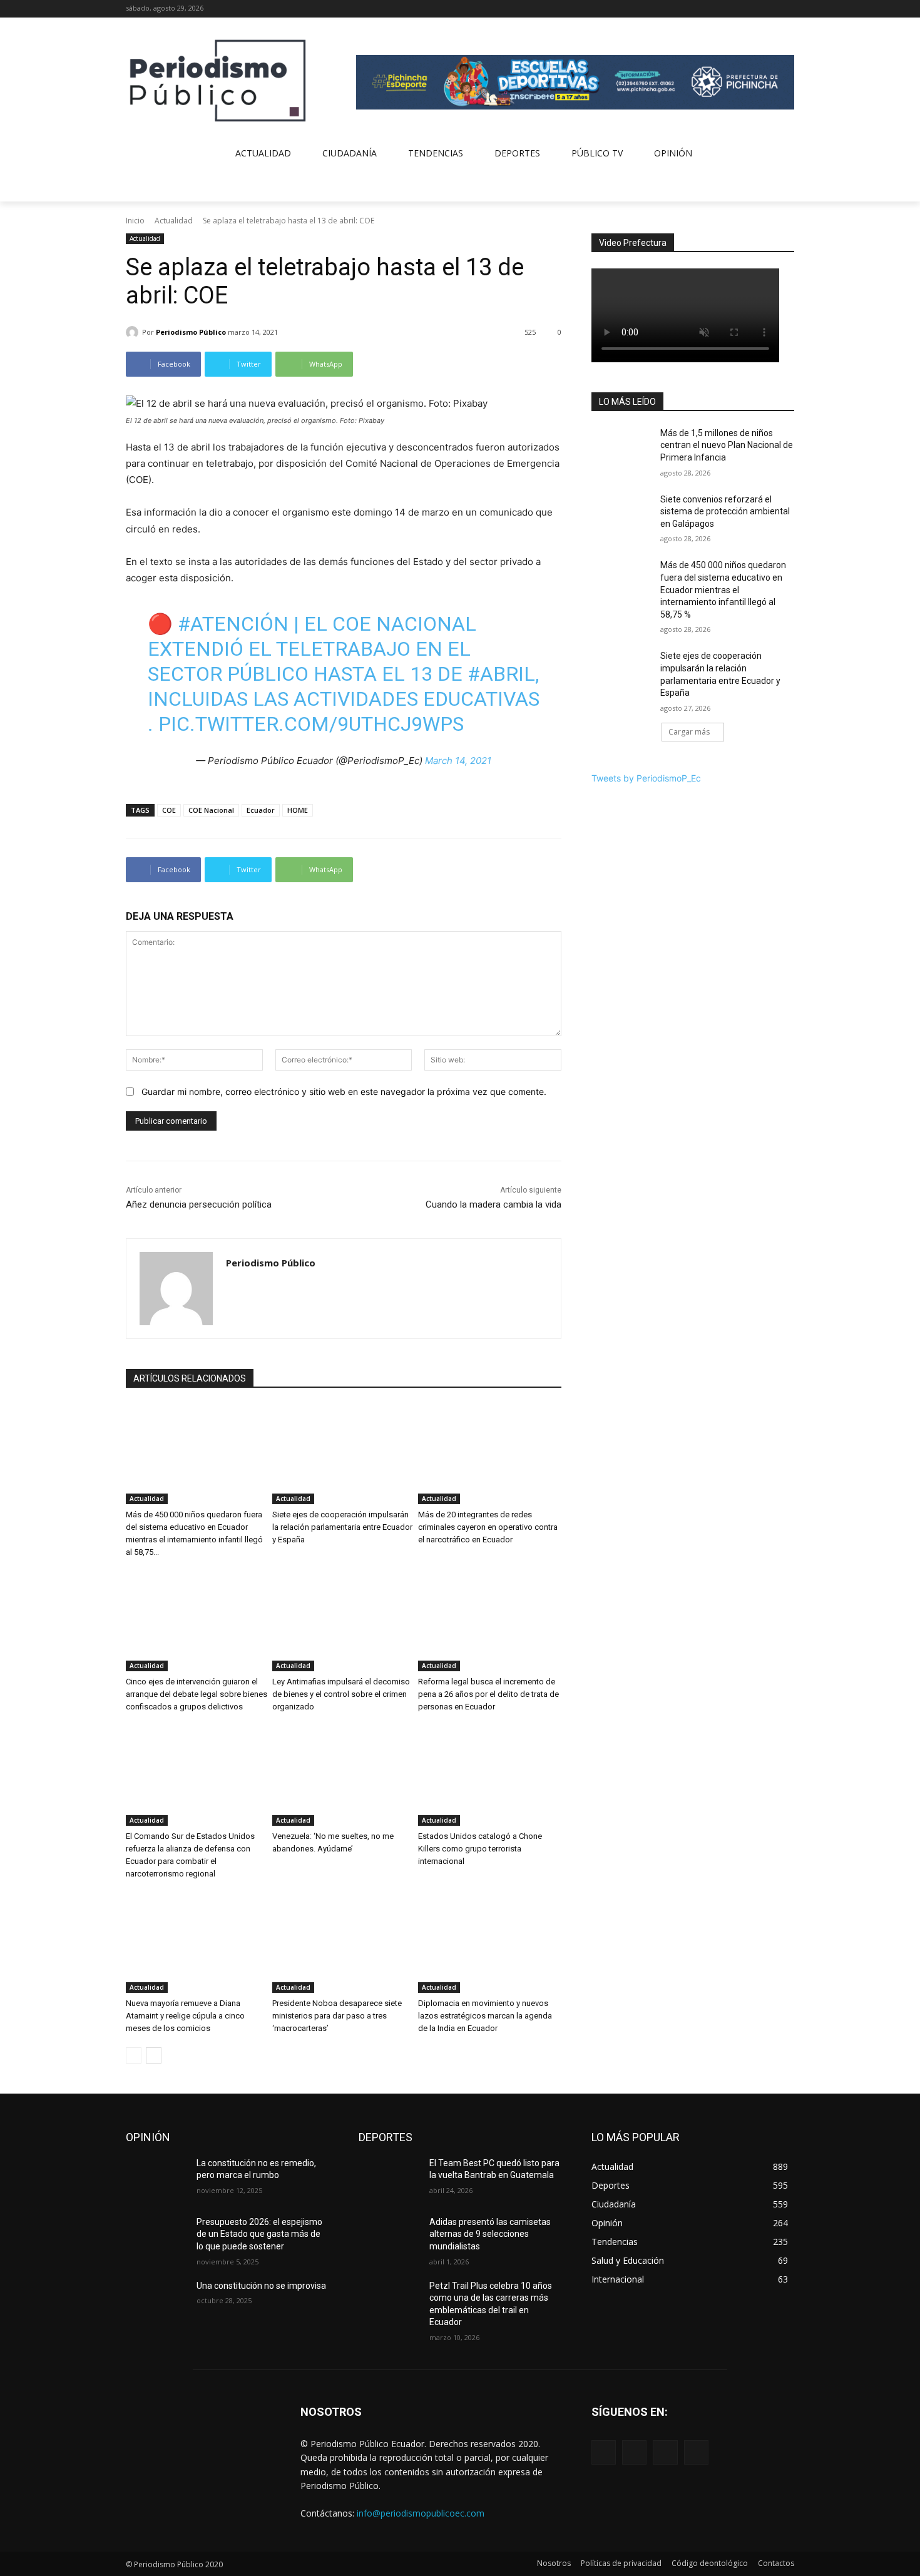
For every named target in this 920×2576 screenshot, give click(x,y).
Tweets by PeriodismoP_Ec (646, 778)
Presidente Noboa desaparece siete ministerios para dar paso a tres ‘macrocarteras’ (337, 2016)
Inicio (135, 221)
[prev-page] (134, 2055)
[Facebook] (735, 9)
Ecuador (261, 810)
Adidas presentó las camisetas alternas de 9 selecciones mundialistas (490, 2234)
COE (169, 810)
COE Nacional (211, 810)
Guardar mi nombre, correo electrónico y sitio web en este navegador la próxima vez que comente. (344, 1092)
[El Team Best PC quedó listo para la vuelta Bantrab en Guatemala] (389, 2179)
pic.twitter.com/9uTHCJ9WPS (311, 724)
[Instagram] (753, 9)
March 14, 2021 (458, 761)
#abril (501, 674)
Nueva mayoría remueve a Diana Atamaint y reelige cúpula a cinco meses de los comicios (185, 2016)
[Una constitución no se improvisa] (156, 2301)
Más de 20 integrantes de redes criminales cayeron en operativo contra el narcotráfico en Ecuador (488, 1527)
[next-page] (154, 2055)
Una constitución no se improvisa (261, 2286)
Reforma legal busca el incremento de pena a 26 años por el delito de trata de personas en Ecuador (488, 1694)
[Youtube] (787, 9)
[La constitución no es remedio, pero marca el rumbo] (156, 2179)
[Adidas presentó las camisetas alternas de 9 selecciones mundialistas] (389, 2237)
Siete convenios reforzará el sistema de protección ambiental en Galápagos (725, 512)
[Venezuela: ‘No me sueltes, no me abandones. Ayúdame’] (344, 1776)
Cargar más (689, 732)
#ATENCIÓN (233, 624)
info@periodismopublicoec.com (421, 2513)
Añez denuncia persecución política (199, 1204)
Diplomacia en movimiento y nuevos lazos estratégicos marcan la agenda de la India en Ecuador (485, 2016)
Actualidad (174, 221)
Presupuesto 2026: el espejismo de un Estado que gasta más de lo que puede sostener (259, 2234)
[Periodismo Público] (134, 332)
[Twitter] (769, 9)
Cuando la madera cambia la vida (493, 1204)
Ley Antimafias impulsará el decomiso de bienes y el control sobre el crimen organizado (341, 1694)
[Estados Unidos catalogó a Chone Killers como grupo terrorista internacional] (490, 1776)
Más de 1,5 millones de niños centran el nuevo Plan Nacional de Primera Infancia (727, 445)
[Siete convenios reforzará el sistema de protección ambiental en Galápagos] (622, 515)
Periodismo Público (191, 332)
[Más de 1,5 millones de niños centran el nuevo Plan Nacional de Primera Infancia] (622, 449)
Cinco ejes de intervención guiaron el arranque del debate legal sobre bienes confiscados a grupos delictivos (197, 1694)
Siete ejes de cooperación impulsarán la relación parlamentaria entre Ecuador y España (342, 1527)
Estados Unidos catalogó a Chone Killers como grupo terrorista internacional (480, 1849)
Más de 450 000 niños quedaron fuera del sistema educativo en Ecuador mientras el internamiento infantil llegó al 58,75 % (723, 589)
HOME (298, 810)
